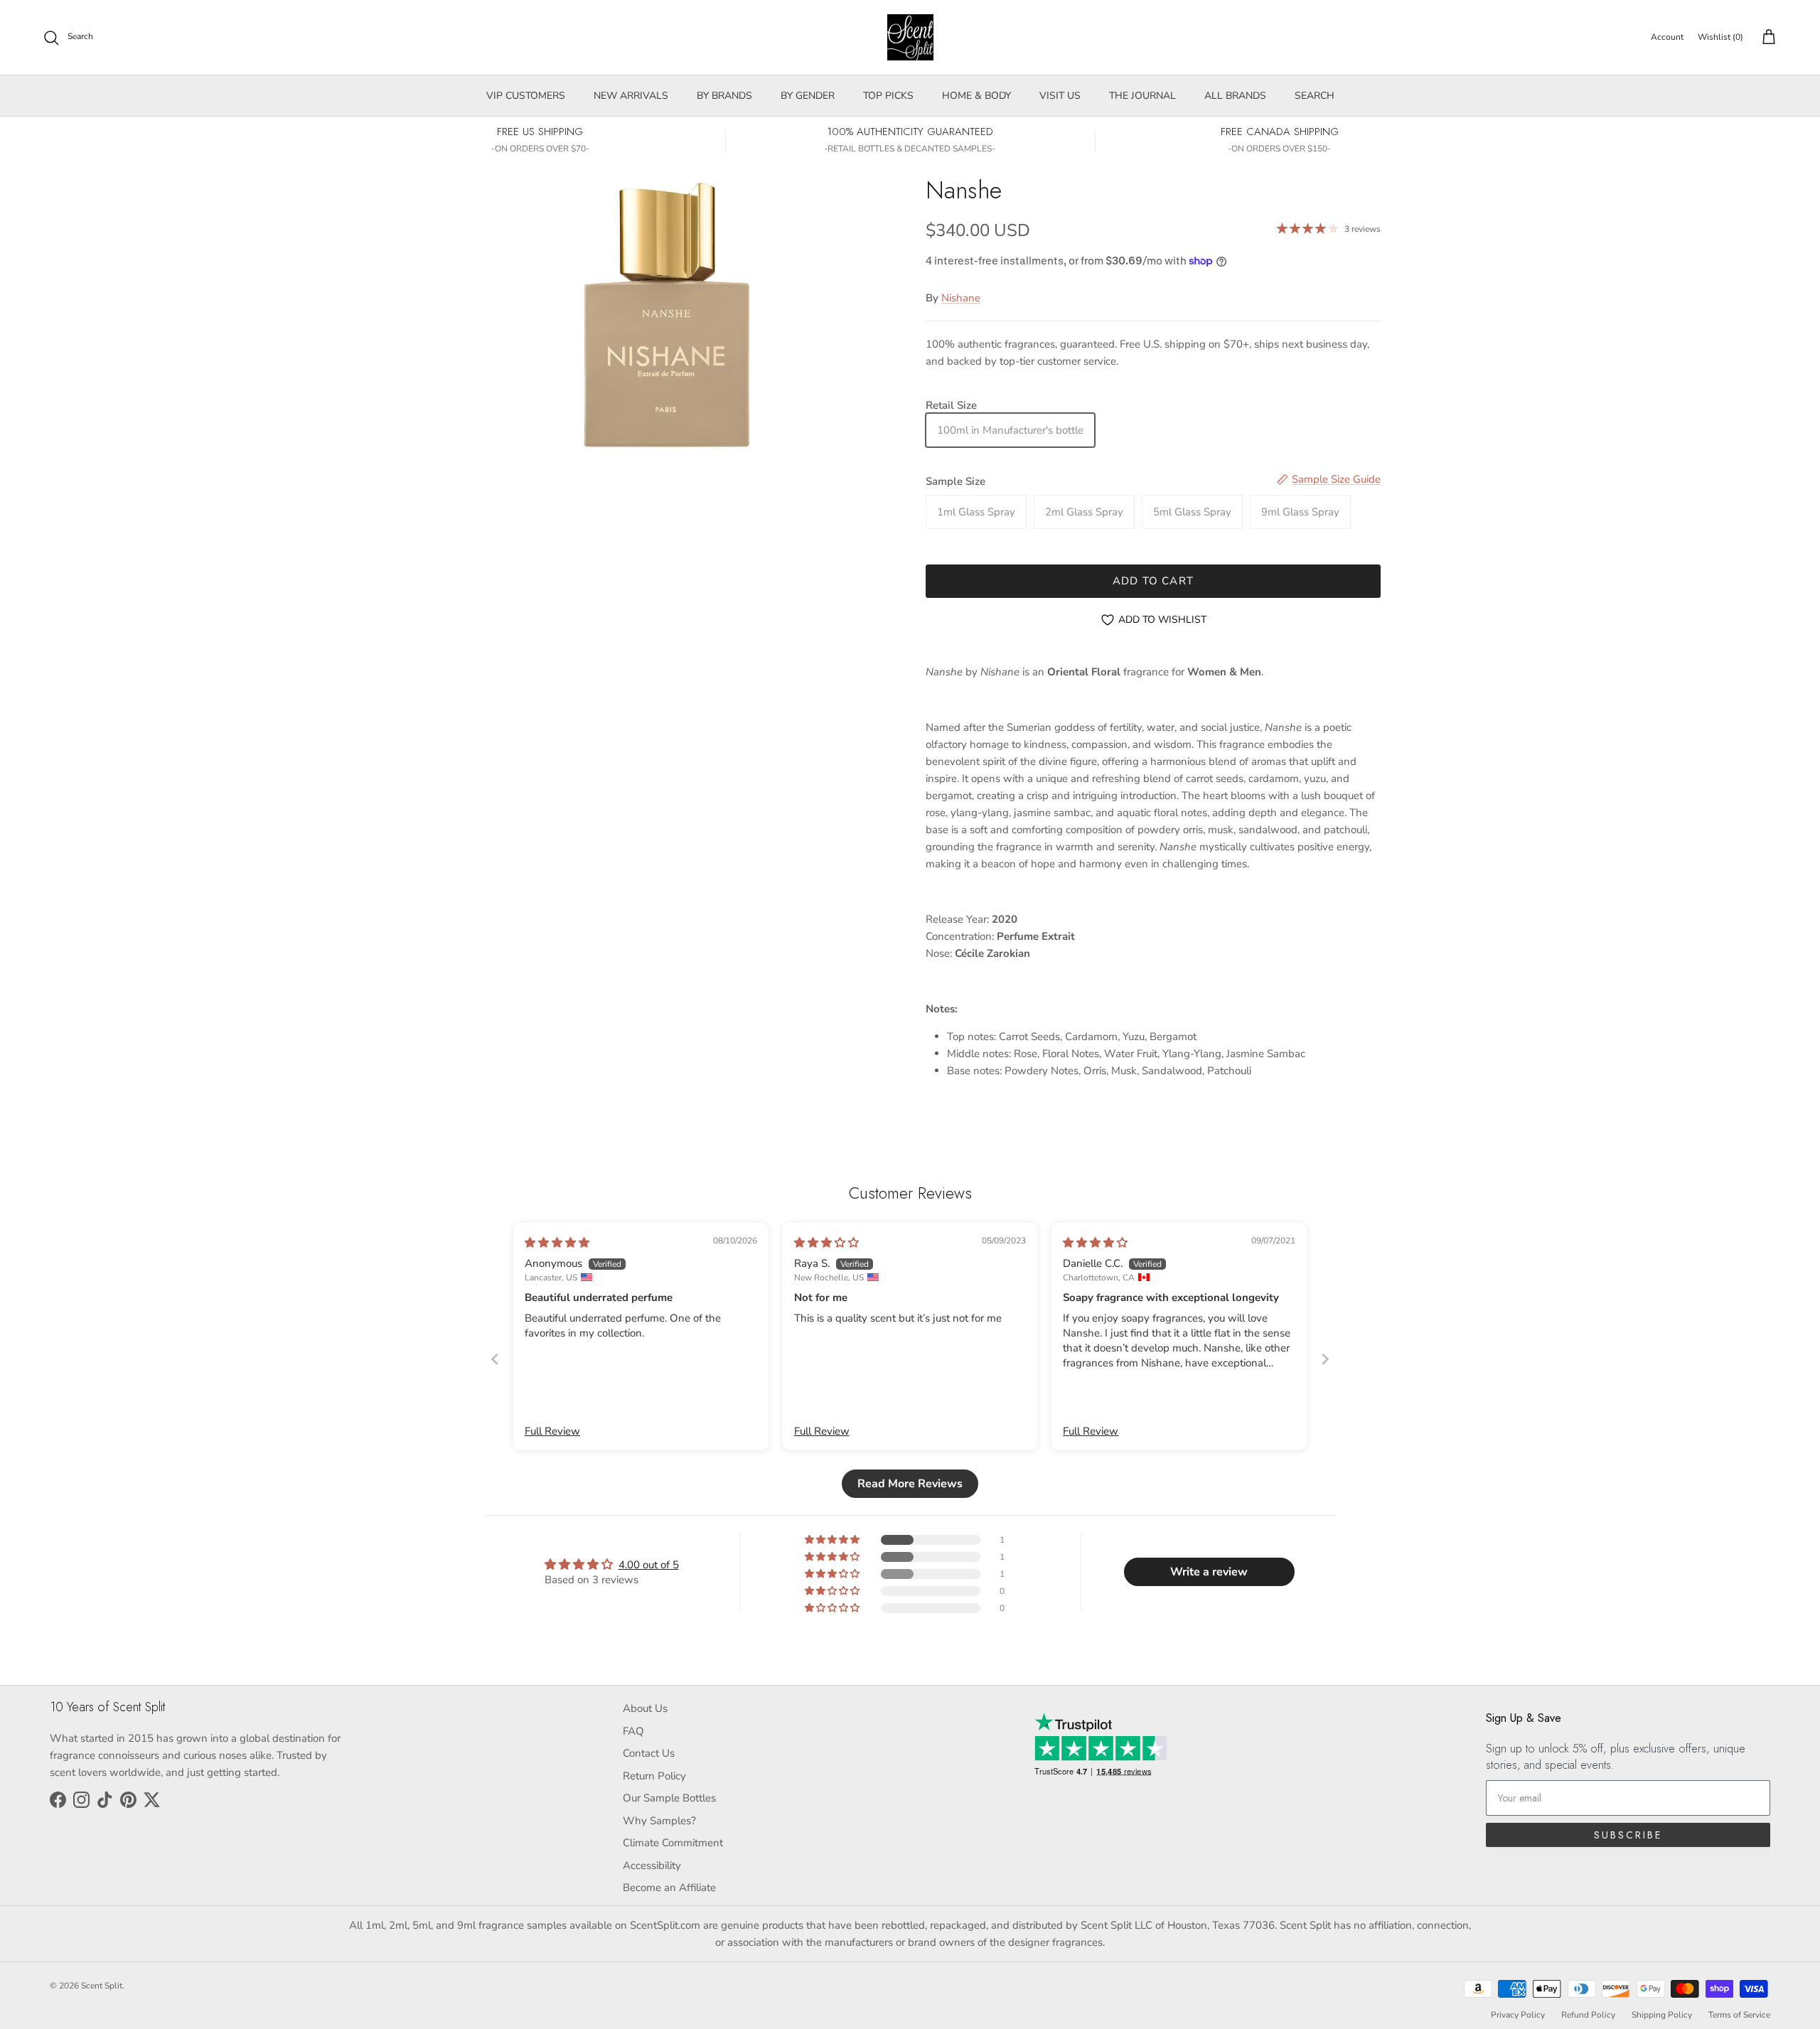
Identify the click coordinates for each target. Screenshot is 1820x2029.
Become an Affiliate (669, 1888)
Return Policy (654, 1776)
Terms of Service (1739, 2015)
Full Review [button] (552, 1431)
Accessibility (652, 1865)
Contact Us (649, 1753)
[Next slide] (1325, 1359)
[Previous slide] (495, 1359)
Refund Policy (1588, 2015)
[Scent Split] (910, 37)
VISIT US (1060, 96)
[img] (557, 1243)
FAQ (633, 1731)
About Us (645, 1708)
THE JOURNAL (1142, 96)
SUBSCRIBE (1628, 1835)
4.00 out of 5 (649, 1565)
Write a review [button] (1209, 1572)
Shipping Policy (1662, 2015)
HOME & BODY (976, 96)
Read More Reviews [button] (910, 1484)
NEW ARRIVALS (631, 96)
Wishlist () (1720, 37)
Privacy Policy (1518, 2015)
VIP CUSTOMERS (526, 96)
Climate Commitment (673, 1843)
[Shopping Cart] (1766, 38)
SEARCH (1315, 96)
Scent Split (102, 1986)
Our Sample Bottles (669, 1798)
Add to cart (1153, 581)
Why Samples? (659, 1821)
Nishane (961, 298)
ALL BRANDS (1235, 96)
